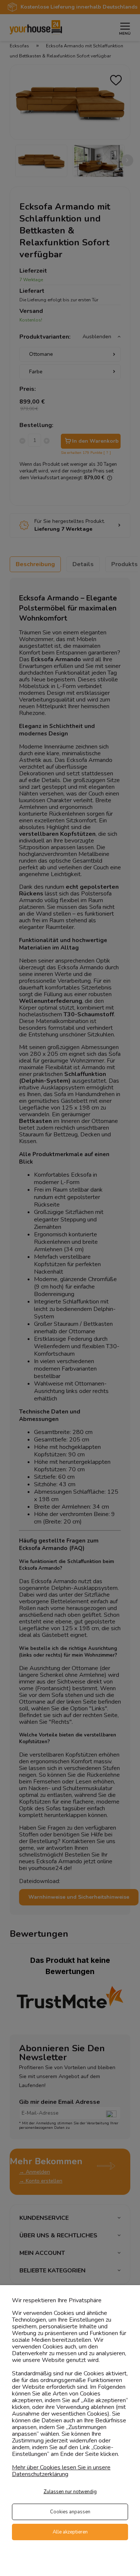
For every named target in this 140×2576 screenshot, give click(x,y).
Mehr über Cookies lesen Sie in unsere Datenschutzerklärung (61, 2471)
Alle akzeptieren (70, 2532)
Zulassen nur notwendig (70, 2492)
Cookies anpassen (70, 2512)
